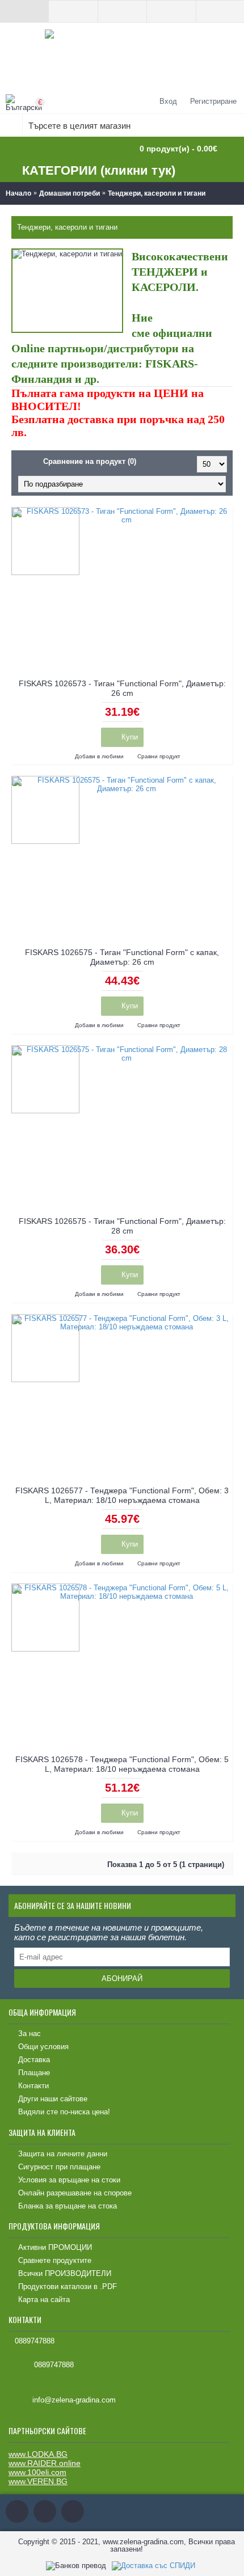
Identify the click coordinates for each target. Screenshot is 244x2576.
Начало (18, 193)
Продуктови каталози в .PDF (68, 2286)
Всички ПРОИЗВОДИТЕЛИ (65, 2273)
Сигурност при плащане (59, 2167)
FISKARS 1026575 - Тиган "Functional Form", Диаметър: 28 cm (122, 1226)
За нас (30, 2034)
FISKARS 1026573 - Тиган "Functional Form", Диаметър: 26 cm (122, 688)
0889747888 (35, 2341)
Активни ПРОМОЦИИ (55, 2247)
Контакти (33, 2086)
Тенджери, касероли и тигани (157, 193)
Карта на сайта (44, 2300)
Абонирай (122, 1979)
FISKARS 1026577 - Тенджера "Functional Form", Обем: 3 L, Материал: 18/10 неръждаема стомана (122, 1495)
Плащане (34, 2073)
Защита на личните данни (63, 2154)
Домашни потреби (70, 193)
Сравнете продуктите (55, 2260)
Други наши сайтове (53, 2099)
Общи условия (43, 2047)
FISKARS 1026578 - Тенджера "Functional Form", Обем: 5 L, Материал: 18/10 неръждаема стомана (122, 1764)
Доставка (34, 2060)
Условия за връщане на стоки (69, 2180)
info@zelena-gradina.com (74, 2400)
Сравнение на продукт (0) (90, 461)
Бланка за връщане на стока (68, 2206)
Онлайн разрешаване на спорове (75, 2193)
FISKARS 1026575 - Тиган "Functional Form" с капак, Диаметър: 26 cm (122, 957)
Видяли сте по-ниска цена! (64, 2112)
